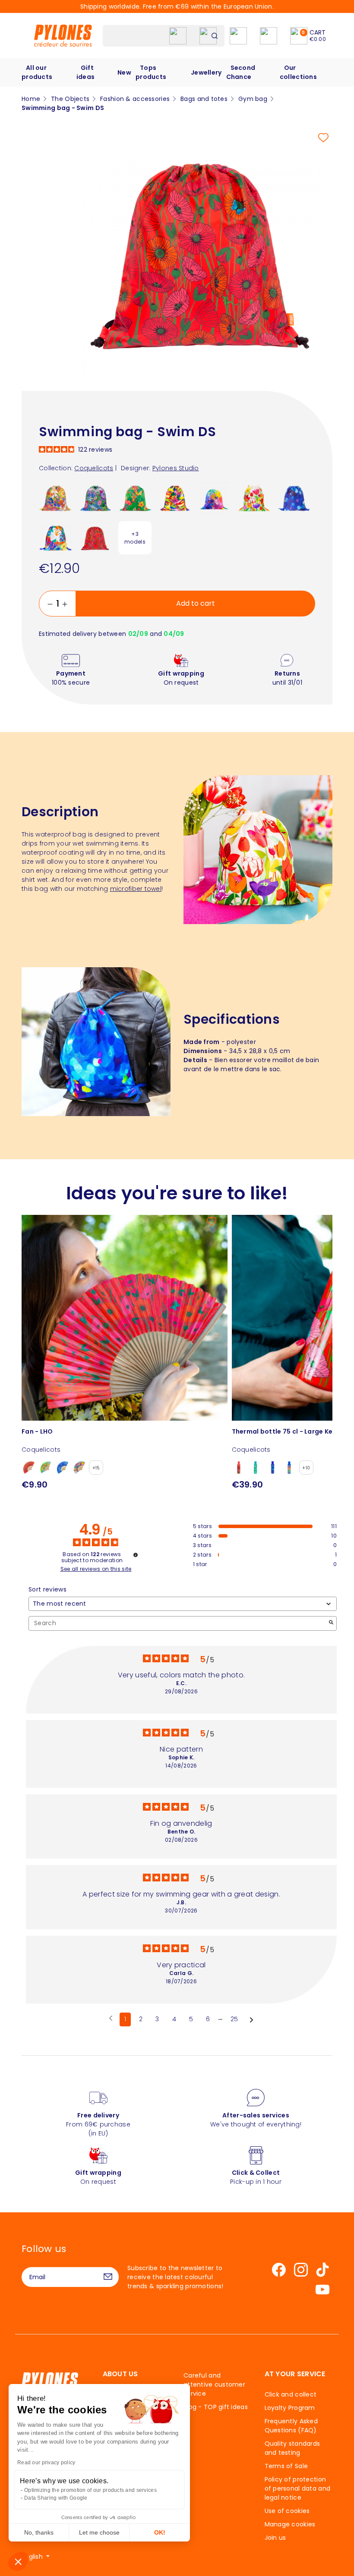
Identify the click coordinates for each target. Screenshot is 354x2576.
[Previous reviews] (111, 2019)
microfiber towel (136, 889)
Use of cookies (287, 2511)
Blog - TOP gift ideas (216, 2407)
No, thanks (39, 2532)
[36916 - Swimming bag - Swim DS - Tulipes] (254, 498)
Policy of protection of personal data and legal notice (298, 2488)
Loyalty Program (290, 2408)
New (124, 72)
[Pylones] (63, 35)
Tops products (151, 72)
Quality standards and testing (292, 2448)
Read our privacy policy (46, 2463)
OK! (160, 2532)
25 (234, 2019)
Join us (275, 2538)
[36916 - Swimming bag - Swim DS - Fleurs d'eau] (95, 498)
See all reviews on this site (96, 1569)
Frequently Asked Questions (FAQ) (291, 2426)
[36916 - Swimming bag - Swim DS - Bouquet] (55, 538)
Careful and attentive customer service (214, 2384)
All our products (37, 72)
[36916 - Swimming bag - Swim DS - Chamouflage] (175, 498)
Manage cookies (290, 2524)
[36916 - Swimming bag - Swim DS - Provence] (55, 498)
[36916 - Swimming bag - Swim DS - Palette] (214, 498)
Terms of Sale (286, 2466)
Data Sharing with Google (56, 2498)
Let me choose (99, 2532)
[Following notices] (251, 2020)
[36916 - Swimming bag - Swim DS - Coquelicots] (95, 538)
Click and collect (291, 2394)
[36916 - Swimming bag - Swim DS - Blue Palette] (294, 498)
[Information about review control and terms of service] (136, 1555)
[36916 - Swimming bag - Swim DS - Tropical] (135, 498)
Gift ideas (85, 72)
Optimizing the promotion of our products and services (90, 2490)
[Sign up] (108, 2277)
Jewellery (206, 72)
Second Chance (241, 72)
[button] (18, 2561)
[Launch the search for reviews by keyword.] (331, 1623)
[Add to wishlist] (323, 138)
